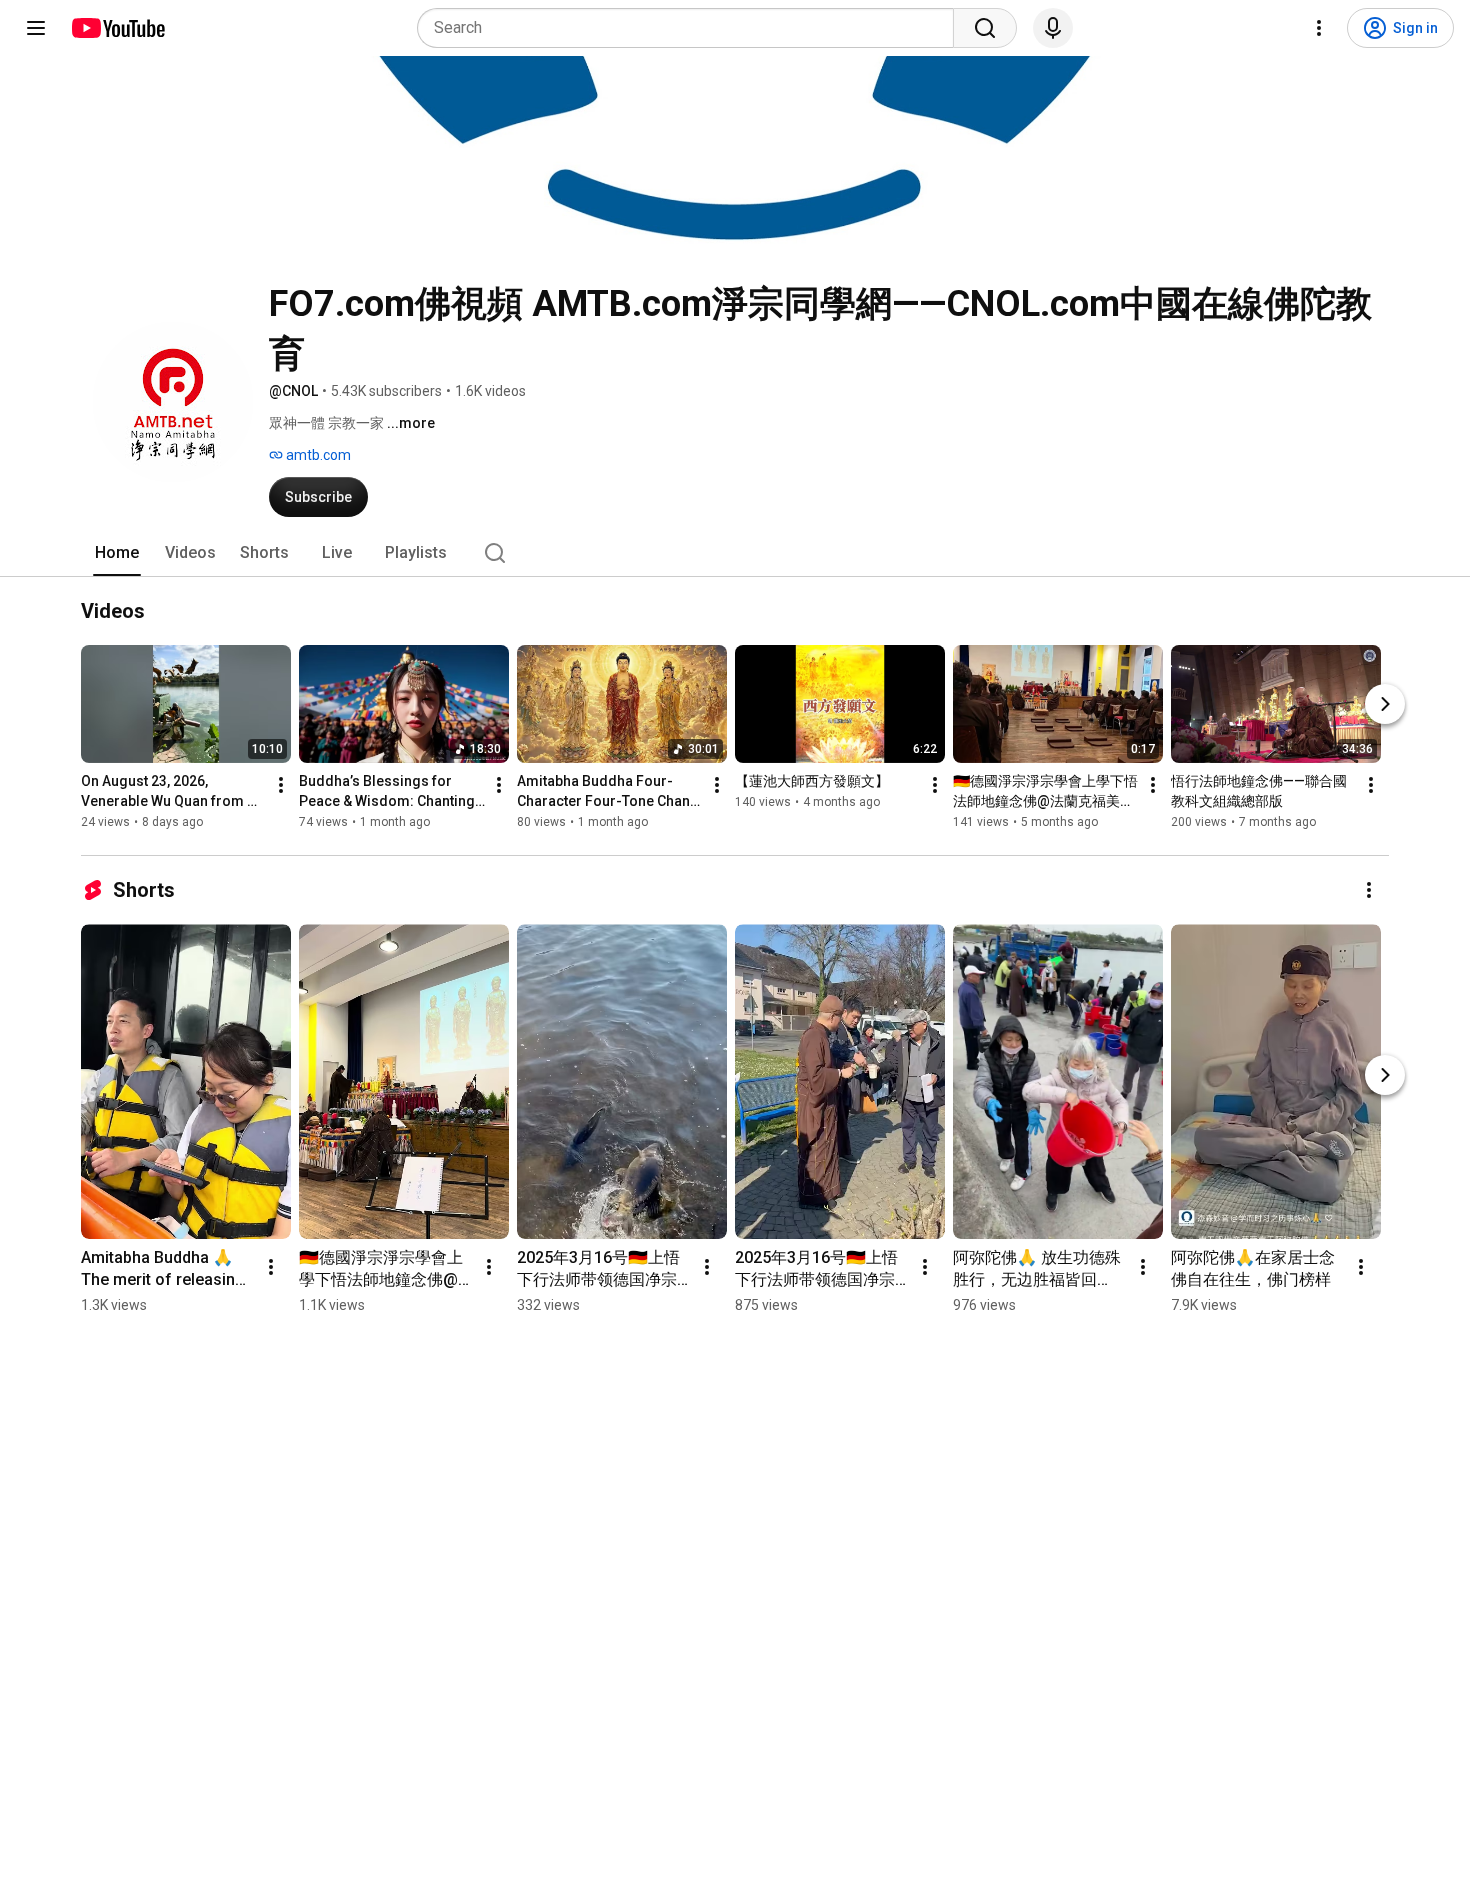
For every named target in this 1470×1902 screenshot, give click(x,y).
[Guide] (36, 28)
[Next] (1385, 704)
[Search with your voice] (1053, 28)
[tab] (117, 553)
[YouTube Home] (117, 28)
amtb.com (317, 455)
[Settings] (1319, 28)
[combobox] (691, 28)
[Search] (985, 28)
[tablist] (735, 553)
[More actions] (281, 785)
